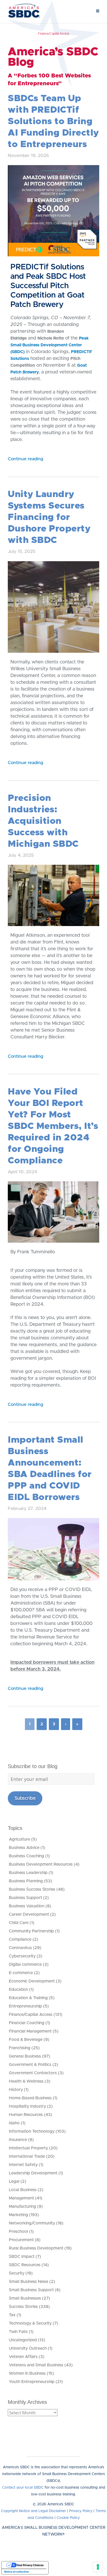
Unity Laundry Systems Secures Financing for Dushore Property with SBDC (49, 517)
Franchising (20, 2048)
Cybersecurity (22, 1956)
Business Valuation (27, 1906)
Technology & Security (30, 2323)
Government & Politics (30, 2065)
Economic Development (32, 1981)
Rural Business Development (36, 2248)
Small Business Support (31, 2290)
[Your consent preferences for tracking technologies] (98, 2567)
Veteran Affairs (23, 2357)
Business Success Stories (32, 1889)
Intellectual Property (28, 2148)
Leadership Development (33, 2173)
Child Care (19, 1923)
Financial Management (30, 2031)
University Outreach (28, 2348)
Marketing (18, 2215)
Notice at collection (16, 2572)
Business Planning (26, 1881)
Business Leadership (28, 1873)
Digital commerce (25, 1964)
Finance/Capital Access (31, 2015)
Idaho (14, 2123)
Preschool (18, 2232)
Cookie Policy (68, 2518)
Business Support (25, 1898)
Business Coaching (26, 1856)
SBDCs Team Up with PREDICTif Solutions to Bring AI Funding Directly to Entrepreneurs (53, 121)
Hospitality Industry (27, 2106)
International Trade (27, 2156)
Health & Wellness (26, 2081)
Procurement (21, 2240)
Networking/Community (32, 2223)
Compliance (20, 1939)
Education (18, 1990)
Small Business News (29, 2282)
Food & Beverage (26, 2040)
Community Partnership (31, 1931)
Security (17, 2273)
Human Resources (26, 2115)
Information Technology (32, 2131)
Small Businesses (25, 2298)
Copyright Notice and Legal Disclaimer (34, 2511)
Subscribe (25, 1798)
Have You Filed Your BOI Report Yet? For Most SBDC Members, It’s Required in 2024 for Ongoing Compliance (53, 1126)
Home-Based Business (30, 2098)
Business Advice (24, 1848)
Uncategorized (23, 2340)
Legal (14, 2181)
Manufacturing (22, 2206)
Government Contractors (33, 2073)
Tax (12, 2315)
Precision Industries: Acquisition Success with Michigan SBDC (43, 821)
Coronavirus (20, 1948)
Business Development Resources (41, 1864)
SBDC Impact (22, 2257)
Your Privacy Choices (30, 2565)
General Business (25, 2056)
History (16, 2090)
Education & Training (28, 1998)
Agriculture (19, 1839)
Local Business (23, 2190)
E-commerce (21, 1973)
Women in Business (27, 2373)
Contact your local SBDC (23, 2488)
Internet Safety (23, 2165)
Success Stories (23, 2307)
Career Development (29, 1914)
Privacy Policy (81, 2511)
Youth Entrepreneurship (32, 2382)
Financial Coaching (27, 2023)
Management (21, 2198)
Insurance (18, 2140)
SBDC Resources (25, 2265)
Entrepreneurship (25, 2006)
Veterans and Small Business (36, 2365)
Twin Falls (18, 2332)
